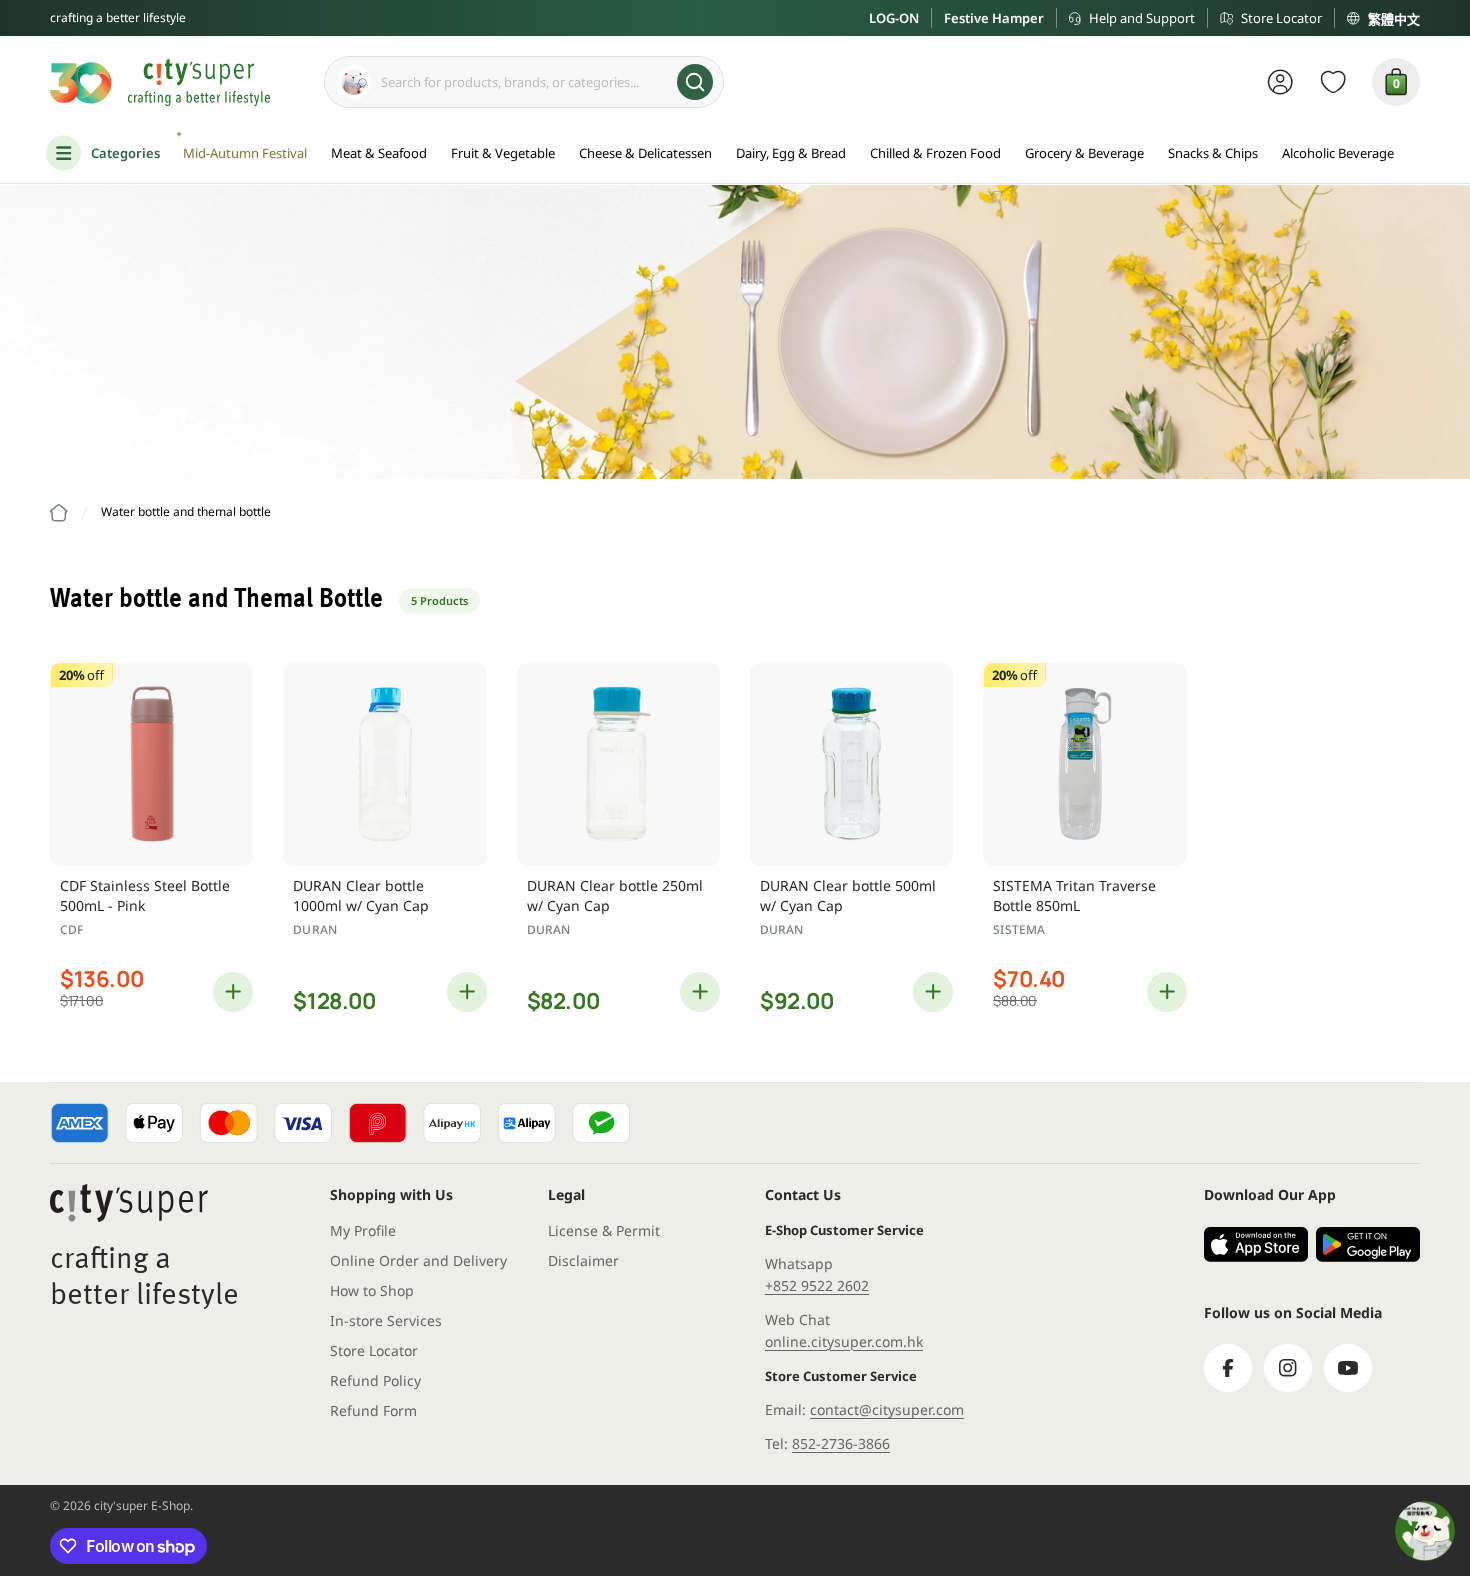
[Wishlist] (1333, 82)
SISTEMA (1019, 929)
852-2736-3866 (841, 1443)
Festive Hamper (994, 18)
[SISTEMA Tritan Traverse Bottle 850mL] (1084, 764)
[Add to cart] (233, 992)
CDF (71, 929)
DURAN (315, 929)
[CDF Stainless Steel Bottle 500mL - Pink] (151, 764)
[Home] (59, 513)
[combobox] (524, 82)
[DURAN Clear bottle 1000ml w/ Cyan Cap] (384, 764)
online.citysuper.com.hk (844, 1341)
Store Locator (1281, 18)
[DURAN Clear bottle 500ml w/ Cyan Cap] (851, 764)
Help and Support (1142, 18)
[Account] (1280, 82)
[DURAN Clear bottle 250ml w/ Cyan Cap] (618, 764)
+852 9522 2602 (817, 1285)
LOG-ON (894, 18)
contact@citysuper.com (887, 1409)
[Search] (695, 82)
